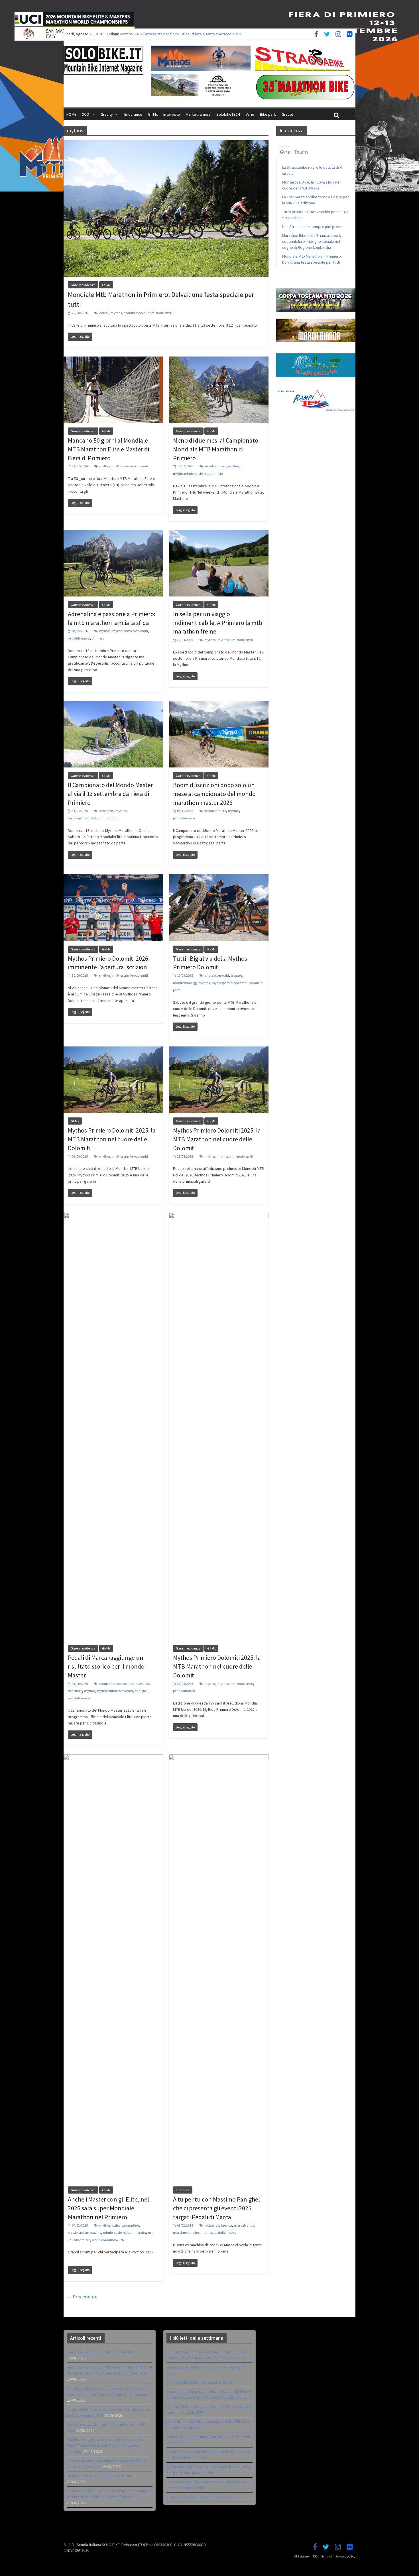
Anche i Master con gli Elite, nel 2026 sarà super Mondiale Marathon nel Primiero (108, 2208)
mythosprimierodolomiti (130, 466)
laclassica (212, 2225)
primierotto (138, 2232)
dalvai (104, 313)
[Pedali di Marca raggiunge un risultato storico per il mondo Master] (113, 1216)
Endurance (133, 114)
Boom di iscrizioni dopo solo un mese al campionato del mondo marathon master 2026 (214, 794)
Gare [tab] (285, 152)
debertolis (106, 811)
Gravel (287, 114)
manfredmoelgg (185, 983)
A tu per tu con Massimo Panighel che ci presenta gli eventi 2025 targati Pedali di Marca (216, 2208)
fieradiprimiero (215, 466)
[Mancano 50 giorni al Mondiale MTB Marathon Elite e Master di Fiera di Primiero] (113, 360)
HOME (71, 114)
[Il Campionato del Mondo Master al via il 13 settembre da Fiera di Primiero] (113, 704)
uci (150, 2232)
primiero (217, 474)
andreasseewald (217, 975)
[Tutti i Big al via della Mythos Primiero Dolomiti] (219, 878)
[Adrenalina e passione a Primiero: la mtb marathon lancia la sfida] (113, 533)
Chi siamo (301, 2556)
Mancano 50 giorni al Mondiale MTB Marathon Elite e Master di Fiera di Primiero (108, 449)
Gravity (107, 114)
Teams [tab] (301, 152)
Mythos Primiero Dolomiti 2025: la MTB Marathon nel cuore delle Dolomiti (112, 1139)
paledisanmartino (126, 2225)
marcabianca (244, 2225)
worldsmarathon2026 (108, 2240)
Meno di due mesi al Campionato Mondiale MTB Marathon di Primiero (216, 449)
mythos (116, 313)
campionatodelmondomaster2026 (124, 1684)
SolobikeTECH (228, 114)
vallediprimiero (79, 2240)
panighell (142, 1691)
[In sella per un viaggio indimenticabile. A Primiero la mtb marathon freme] (219, 533)
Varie (250, 114)
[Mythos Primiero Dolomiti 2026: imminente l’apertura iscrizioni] (113, 878)
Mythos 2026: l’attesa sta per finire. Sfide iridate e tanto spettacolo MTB (181, 34)
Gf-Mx (153, 114)
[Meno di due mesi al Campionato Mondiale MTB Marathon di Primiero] (219, 360)
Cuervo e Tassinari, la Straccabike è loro (101, 2352)
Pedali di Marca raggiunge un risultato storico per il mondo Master (106, 1666)
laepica (227, 2225)
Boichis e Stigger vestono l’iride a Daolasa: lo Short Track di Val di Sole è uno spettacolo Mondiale (105, 2445)
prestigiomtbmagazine (85, 2232)
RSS (315, 2556)
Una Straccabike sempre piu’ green (312, 227)
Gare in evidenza (83, 285)
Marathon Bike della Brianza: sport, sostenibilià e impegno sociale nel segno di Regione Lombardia (312, 241)
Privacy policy (345, 2556)
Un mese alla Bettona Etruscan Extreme (100, 2476)
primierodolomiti (160, 313)
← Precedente (82, 2297)
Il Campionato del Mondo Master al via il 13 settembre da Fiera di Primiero (110, 794)
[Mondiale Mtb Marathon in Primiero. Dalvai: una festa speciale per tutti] (166, 144)
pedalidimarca (135, 313)
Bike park (268, 114)
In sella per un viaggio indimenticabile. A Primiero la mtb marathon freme (218, 623)
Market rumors (198, 114)
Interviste (172, 114)
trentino (111, 818)
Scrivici (327, 2556)
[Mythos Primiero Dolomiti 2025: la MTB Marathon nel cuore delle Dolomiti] (113, 1050)
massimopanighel (186, 2232)
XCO (86, 114)
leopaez (237, 975)
